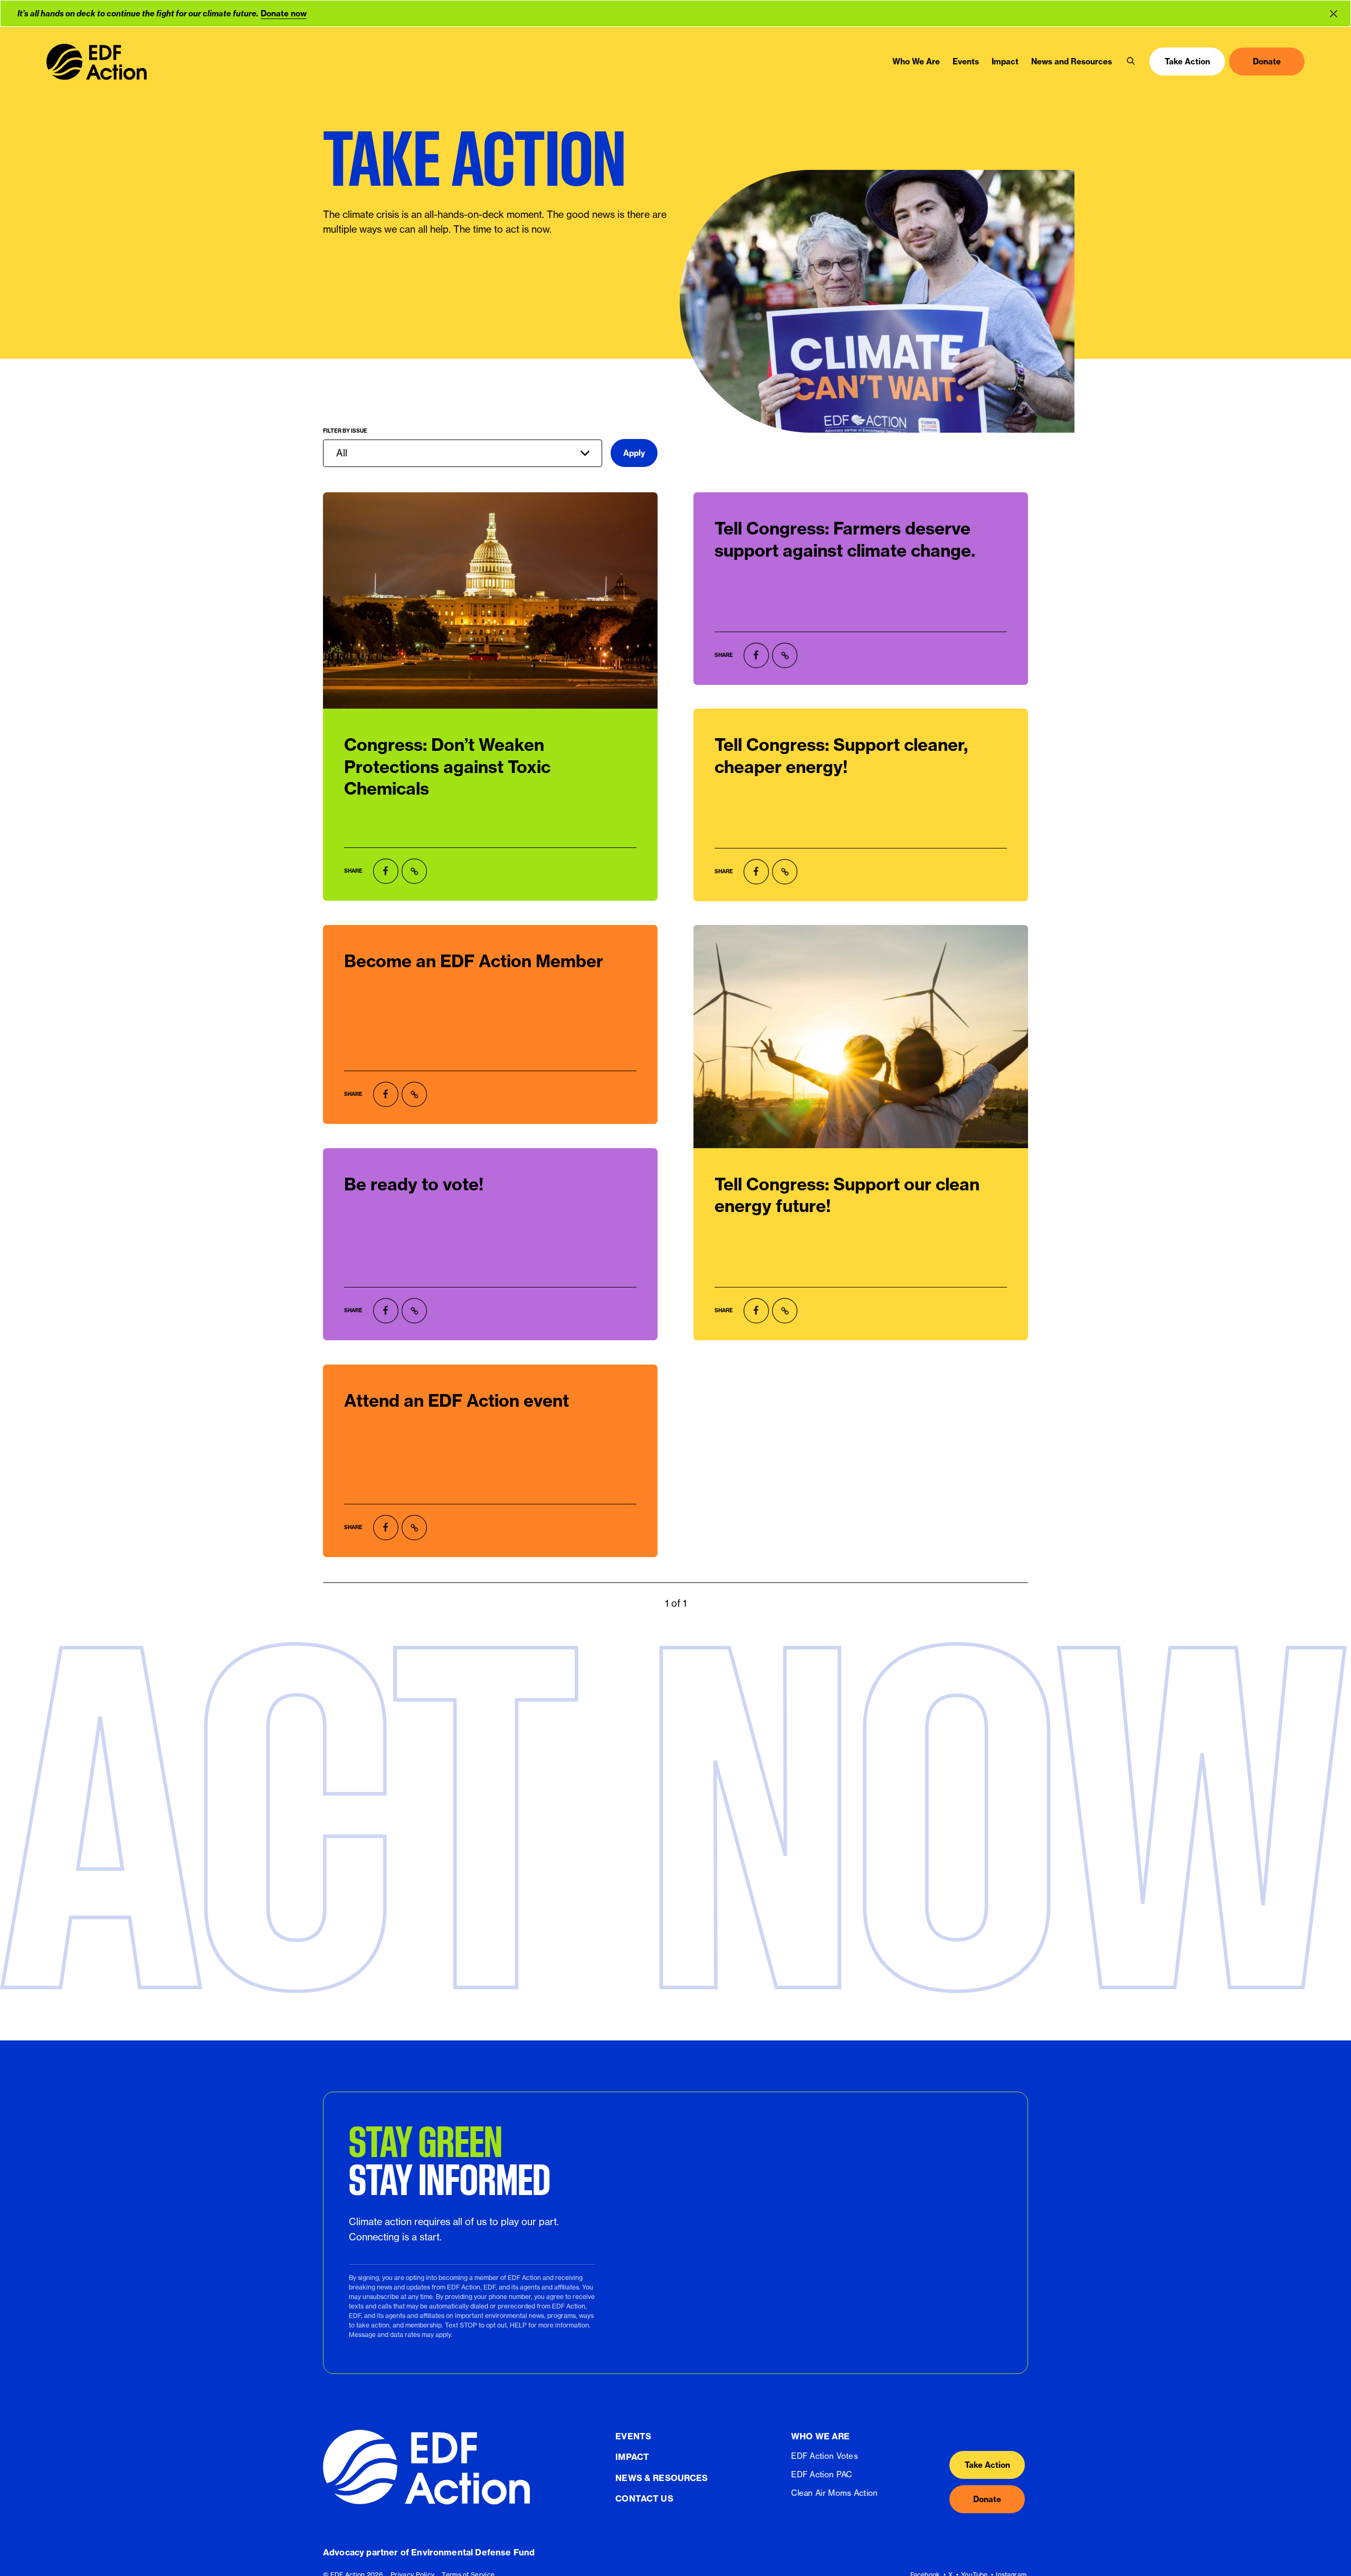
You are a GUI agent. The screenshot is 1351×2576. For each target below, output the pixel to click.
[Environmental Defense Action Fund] (97, 62)
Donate (987, 2499)
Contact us (644, 2498)
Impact (632, 2457)
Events (633, 2436)
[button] (1131, 62)
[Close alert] (1336, 13)
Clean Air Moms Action (834, 2493)
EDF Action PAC (821, 2474)
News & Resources (662, 2477)
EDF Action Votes (825, 2456)
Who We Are (820, 2436)
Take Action (987, 2464)
